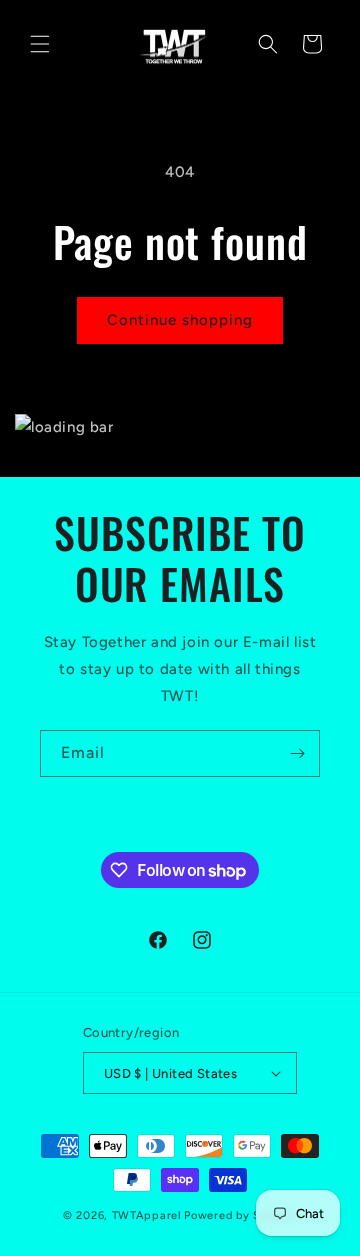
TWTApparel (147, 1215)
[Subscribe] (297, 753)
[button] (40, 44)
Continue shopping (180, 320)
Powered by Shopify (240, 1215)
